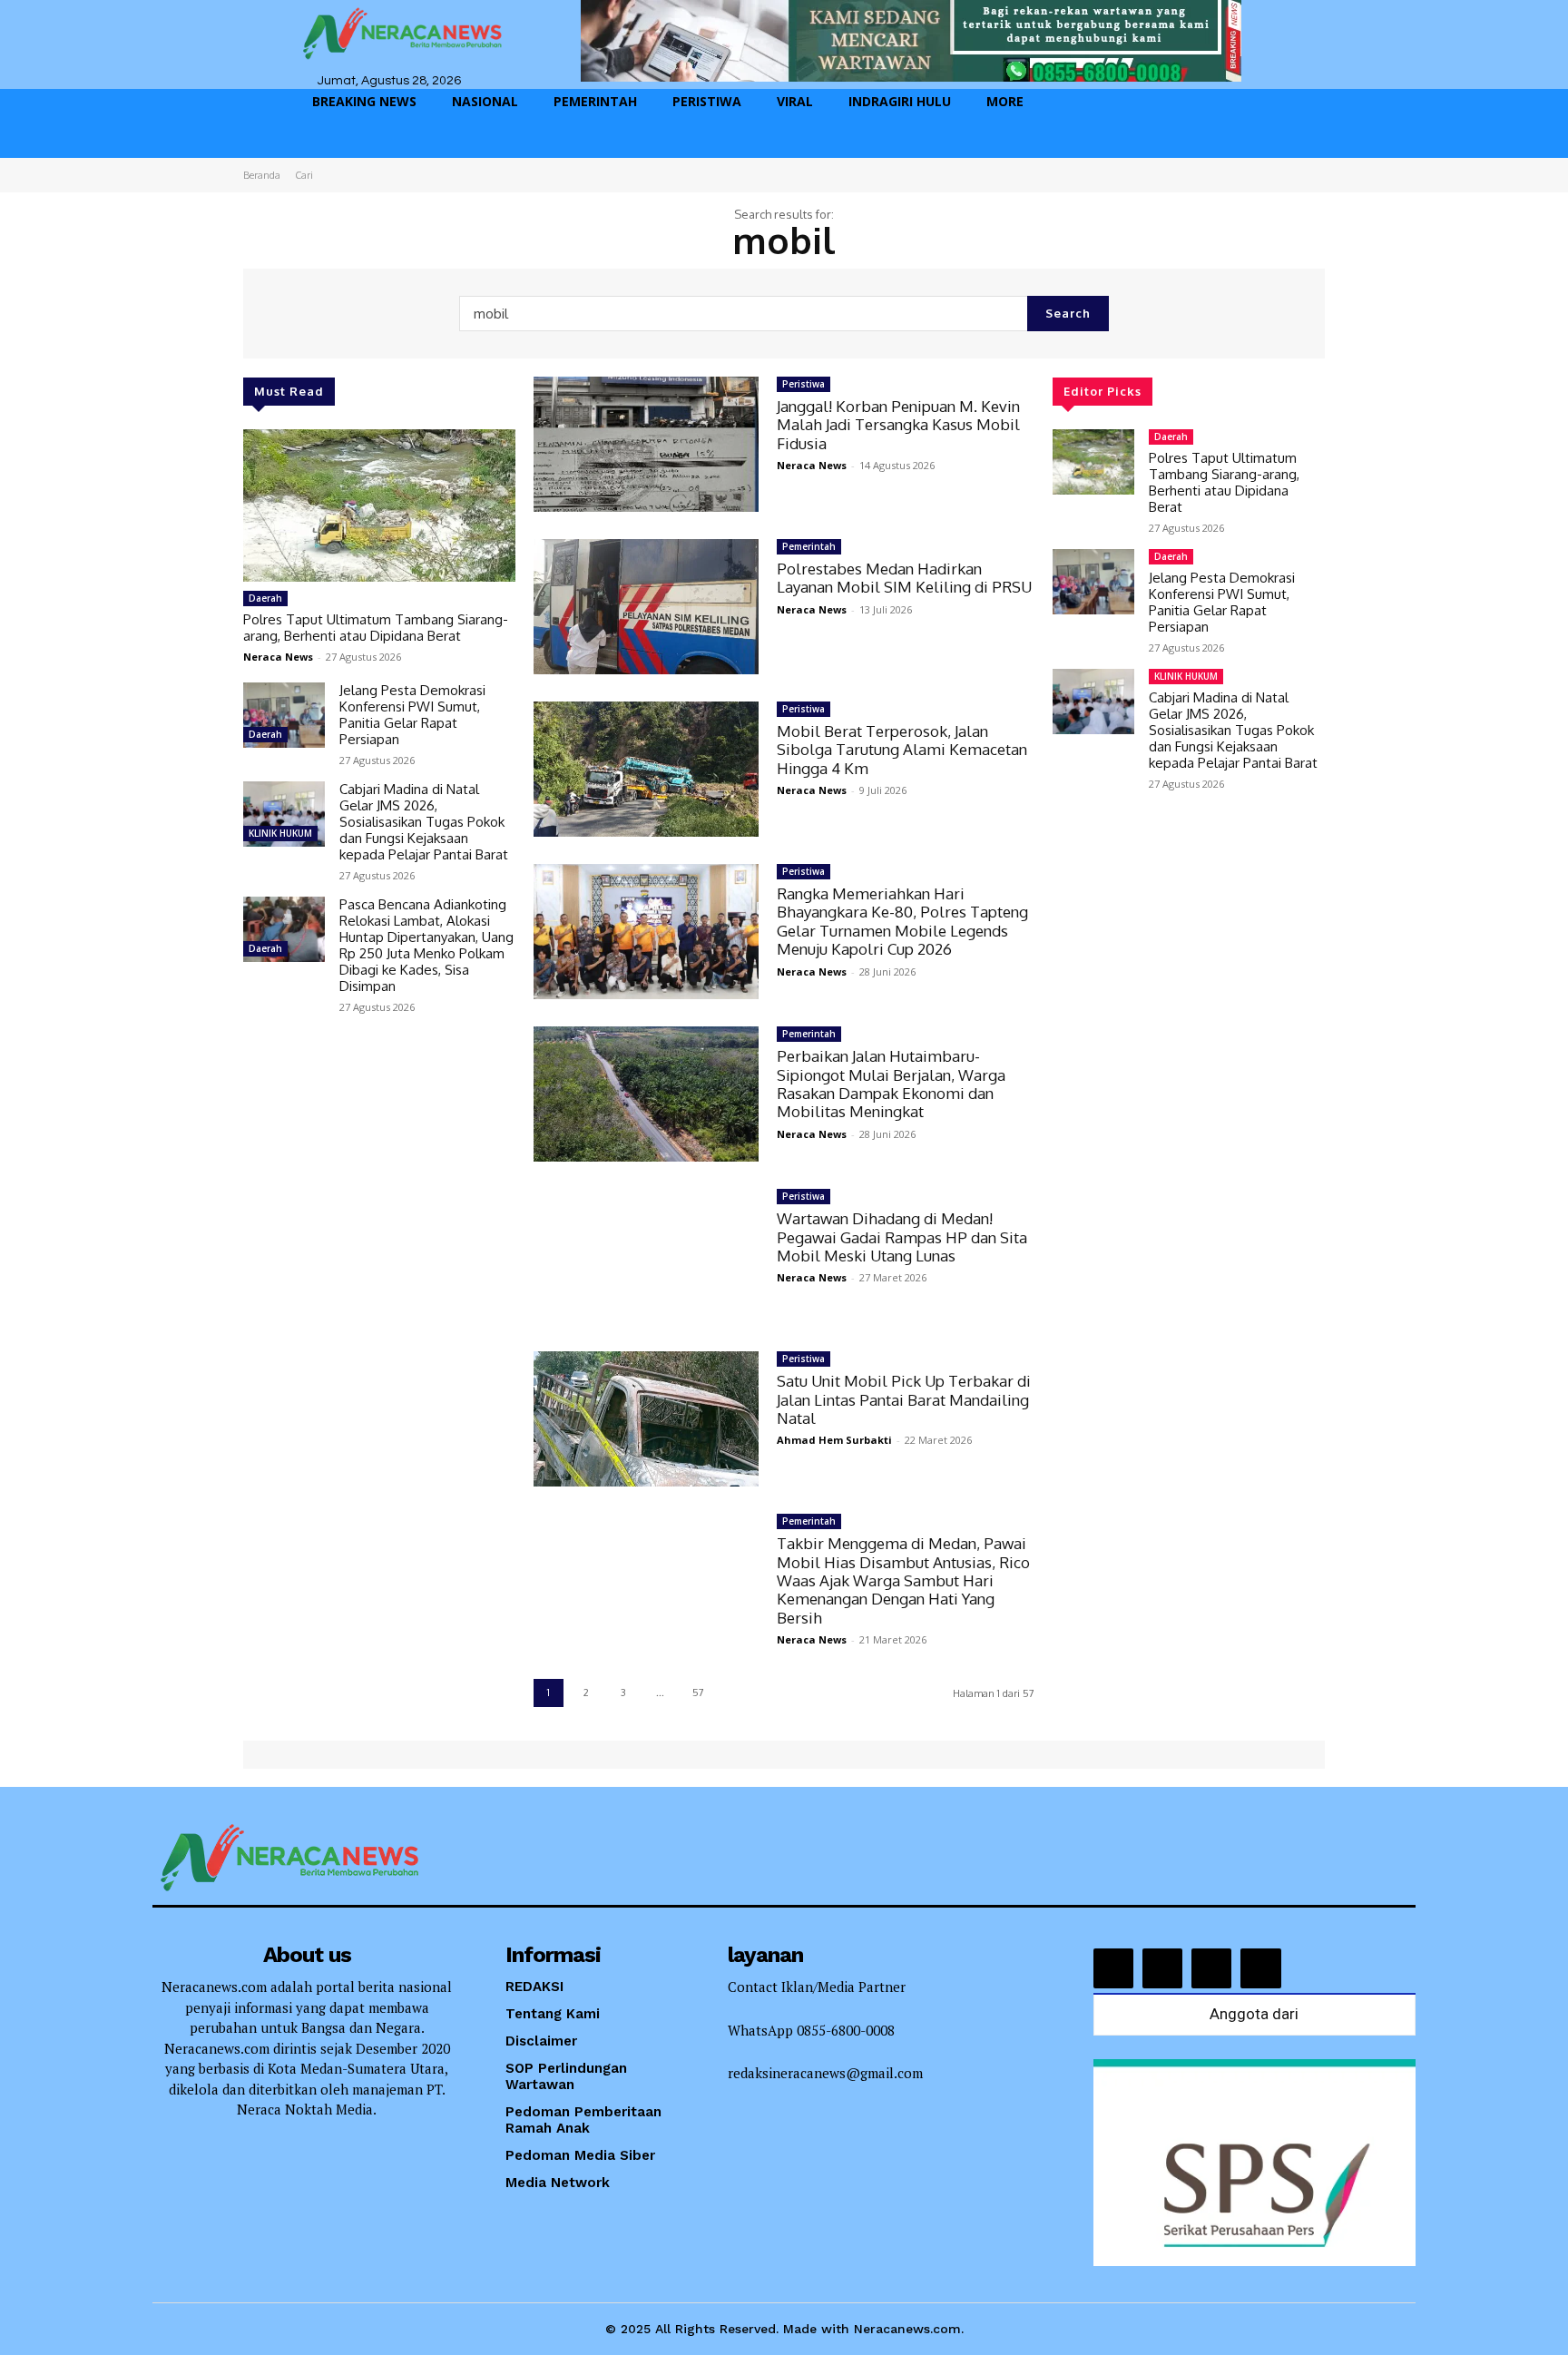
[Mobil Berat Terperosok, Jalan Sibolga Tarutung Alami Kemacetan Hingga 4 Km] (646, 769)
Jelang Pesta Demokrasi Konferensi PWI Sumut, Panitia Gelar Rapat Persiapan (412, 715)
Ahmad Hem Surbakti (834, 1440)
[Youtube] (1260, 1968)
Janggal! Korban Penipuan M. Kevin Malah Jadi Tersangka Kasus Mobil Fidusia (898, 425)
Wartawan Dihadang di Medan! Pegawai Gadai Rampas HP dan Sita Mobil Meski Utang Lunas (902, 1237)
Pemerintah (809, 546)
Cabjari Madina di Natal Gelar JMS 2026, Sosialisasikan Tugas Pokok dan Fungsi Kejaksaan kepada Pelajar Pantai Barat (424, 822)
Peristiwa (804, 384)
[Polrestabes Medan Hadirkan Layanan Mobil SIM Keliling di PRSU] (646, 607)
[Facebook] (1113, 1968)
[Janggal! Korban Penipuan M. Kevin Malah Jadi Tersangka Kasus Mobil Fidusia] (646, 444)
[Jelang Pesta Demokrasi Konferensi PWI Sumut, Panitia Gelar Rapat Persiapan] (284, 715)
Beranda (262, 175)
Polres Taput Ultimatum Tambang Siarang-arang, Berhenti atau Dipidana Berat (376, 628)
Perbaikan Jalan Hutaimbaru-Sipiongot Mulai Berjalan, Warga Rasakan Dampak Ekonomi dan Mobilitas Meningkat (891, 1084)
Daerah (265, 598)
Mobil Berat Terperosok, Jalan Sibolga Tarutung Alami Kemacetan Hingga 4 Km (902, 750)
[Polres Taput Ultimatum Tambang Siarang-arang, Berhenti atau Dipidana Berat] (379, 505)
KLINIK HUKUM (280, 833)
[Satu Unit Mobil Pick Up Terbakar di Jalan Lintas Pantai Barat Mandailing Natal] (646, 1419)
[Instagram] (1162, 1968)
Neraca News (278, 657)
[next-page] (736, 1693)
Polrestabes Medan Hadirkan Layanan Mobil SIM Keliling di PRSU (904, 578)
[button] (1247, 145)
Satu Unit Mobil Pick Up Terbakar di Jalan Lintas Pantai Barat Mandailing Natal (904, 1399)
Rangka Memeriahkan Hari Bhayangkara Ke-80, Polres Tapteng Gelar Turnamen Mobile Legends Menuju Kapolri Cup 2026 (902, 921)
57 (698, 1693)
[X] (1211, 1968)
